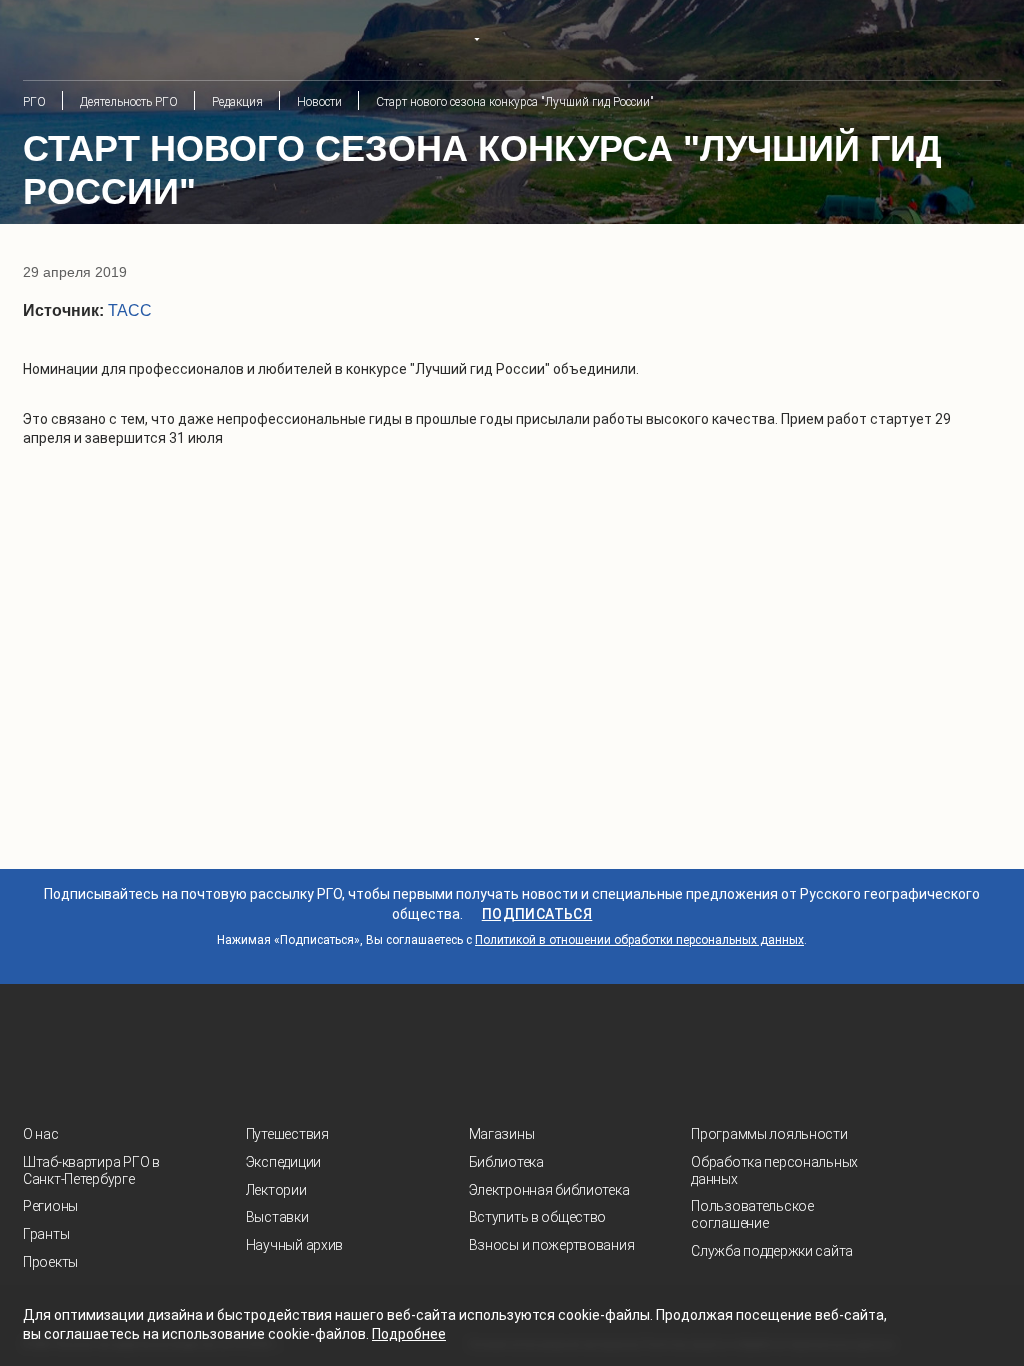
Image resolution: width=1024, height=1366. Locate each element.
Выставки (277, 1217)
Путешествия (287, 1134)
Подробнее (409, 1334)
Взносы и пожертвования (552, 1245)
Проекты (50, 1262)
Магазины (502, 1134)
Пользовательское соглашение (752, 1214)
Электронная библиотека (549, 1190)
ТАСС (130, 310)
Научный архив (294, 1245)
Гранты (46, 1234)
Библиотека (506, 1162)
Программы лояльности (769, 1134)
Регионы (50, 1206)
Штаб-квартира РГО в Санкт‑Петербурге (91, 1170)
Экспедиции (283, 1162)
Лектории (276, 1190)
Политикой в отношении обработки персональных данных (639, 940)
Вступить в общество (538, 1217)
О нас (41, 1134)
